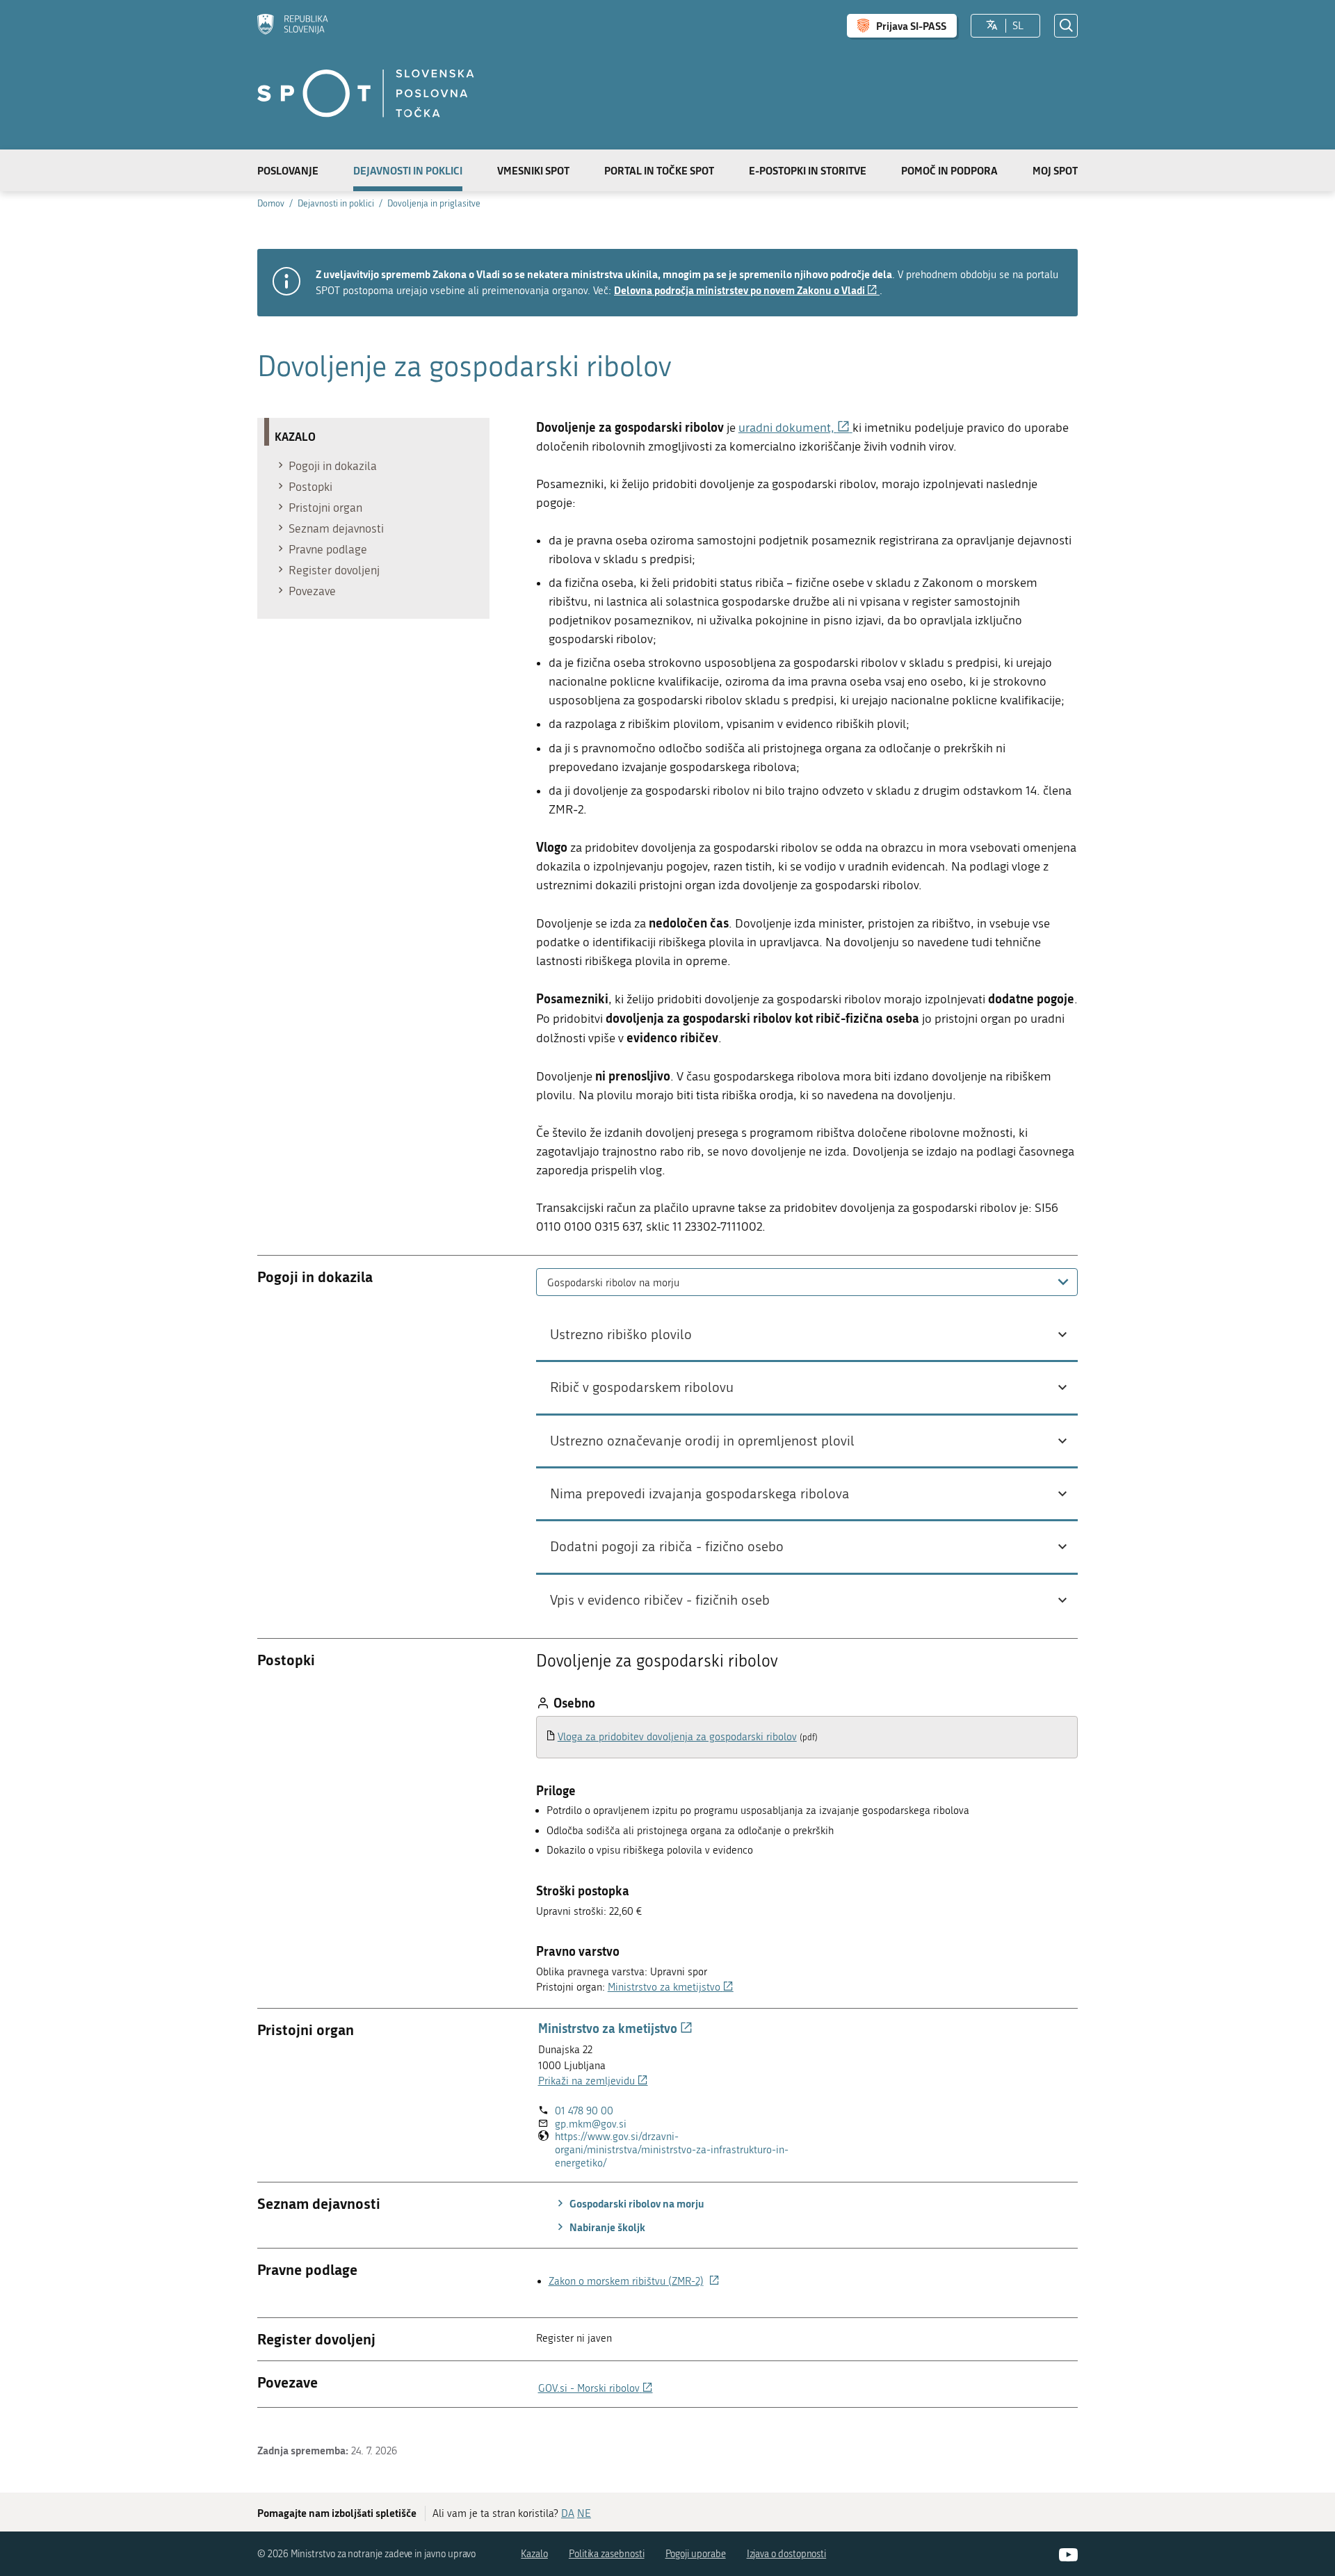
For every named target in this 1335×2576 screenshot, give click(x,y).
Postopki (310, 487)
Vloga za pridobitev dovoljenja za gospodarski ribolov (677, 1737)
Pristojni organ (325, 508)
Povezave (312, 591)
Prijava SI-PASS (911, 26)
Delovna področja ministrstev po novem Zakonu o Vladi (747, 290)
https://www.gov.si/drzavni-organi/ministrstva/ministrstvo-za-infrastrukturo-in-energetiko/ (672, 2150)
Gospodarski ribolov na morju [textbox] (613, 1283)
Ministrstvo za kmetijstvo (671, 1987)
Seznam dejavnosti (336, 528)
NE (584, 2513)
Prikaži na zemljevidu (593, 2081)
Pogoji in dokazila (333, 466)
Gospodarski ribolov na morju (636, 2203)
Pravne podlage (328, 549)
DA (568, 2513)
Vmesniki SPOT (533, 170)
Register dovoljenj (334, 570)
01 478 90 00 (584, 2111)
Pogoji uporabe (696, 2554)
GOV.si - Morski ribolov (596, 2388)
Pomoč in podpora (949, 170)
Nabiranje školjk (606, 2227)
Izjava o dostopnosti (787, 2554)
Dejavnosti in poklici (408, 170)
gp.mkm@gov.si (591, 2124)
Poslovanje (288, 170)
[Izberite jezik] (992, 26)
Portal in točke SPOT (659, 170)
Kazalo (534, 2554)
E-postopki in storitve (808, 170)
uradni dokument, (795, 428)
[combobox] (807, 1282)
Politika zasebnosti (607, 2554)
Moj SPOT (1055, 170)
